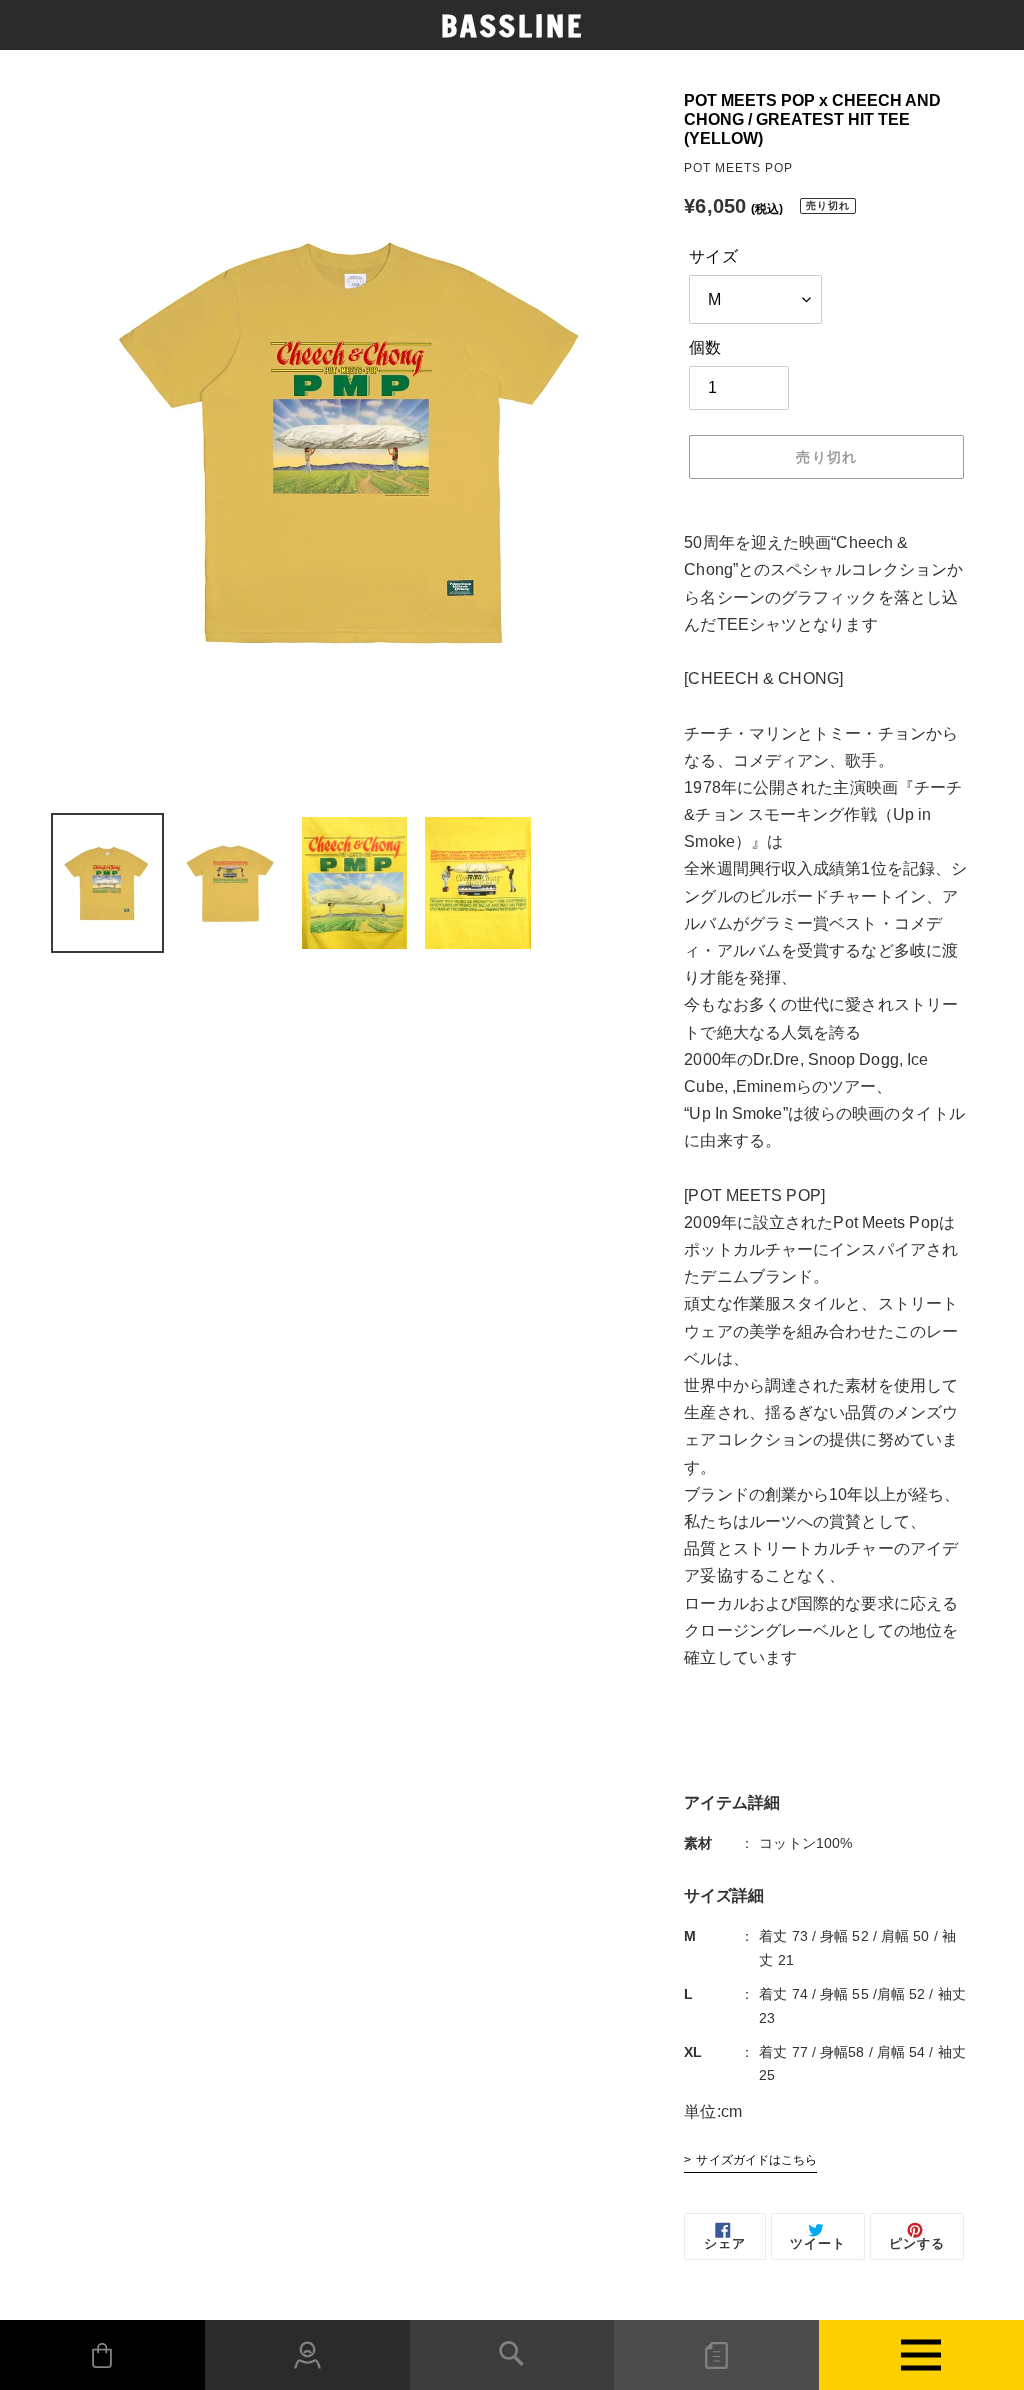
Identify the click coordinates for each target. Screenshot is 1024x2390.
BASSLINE (512, 26)
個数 (705, 347)
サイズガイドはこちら (756, 2160)
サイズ (713, 256)
